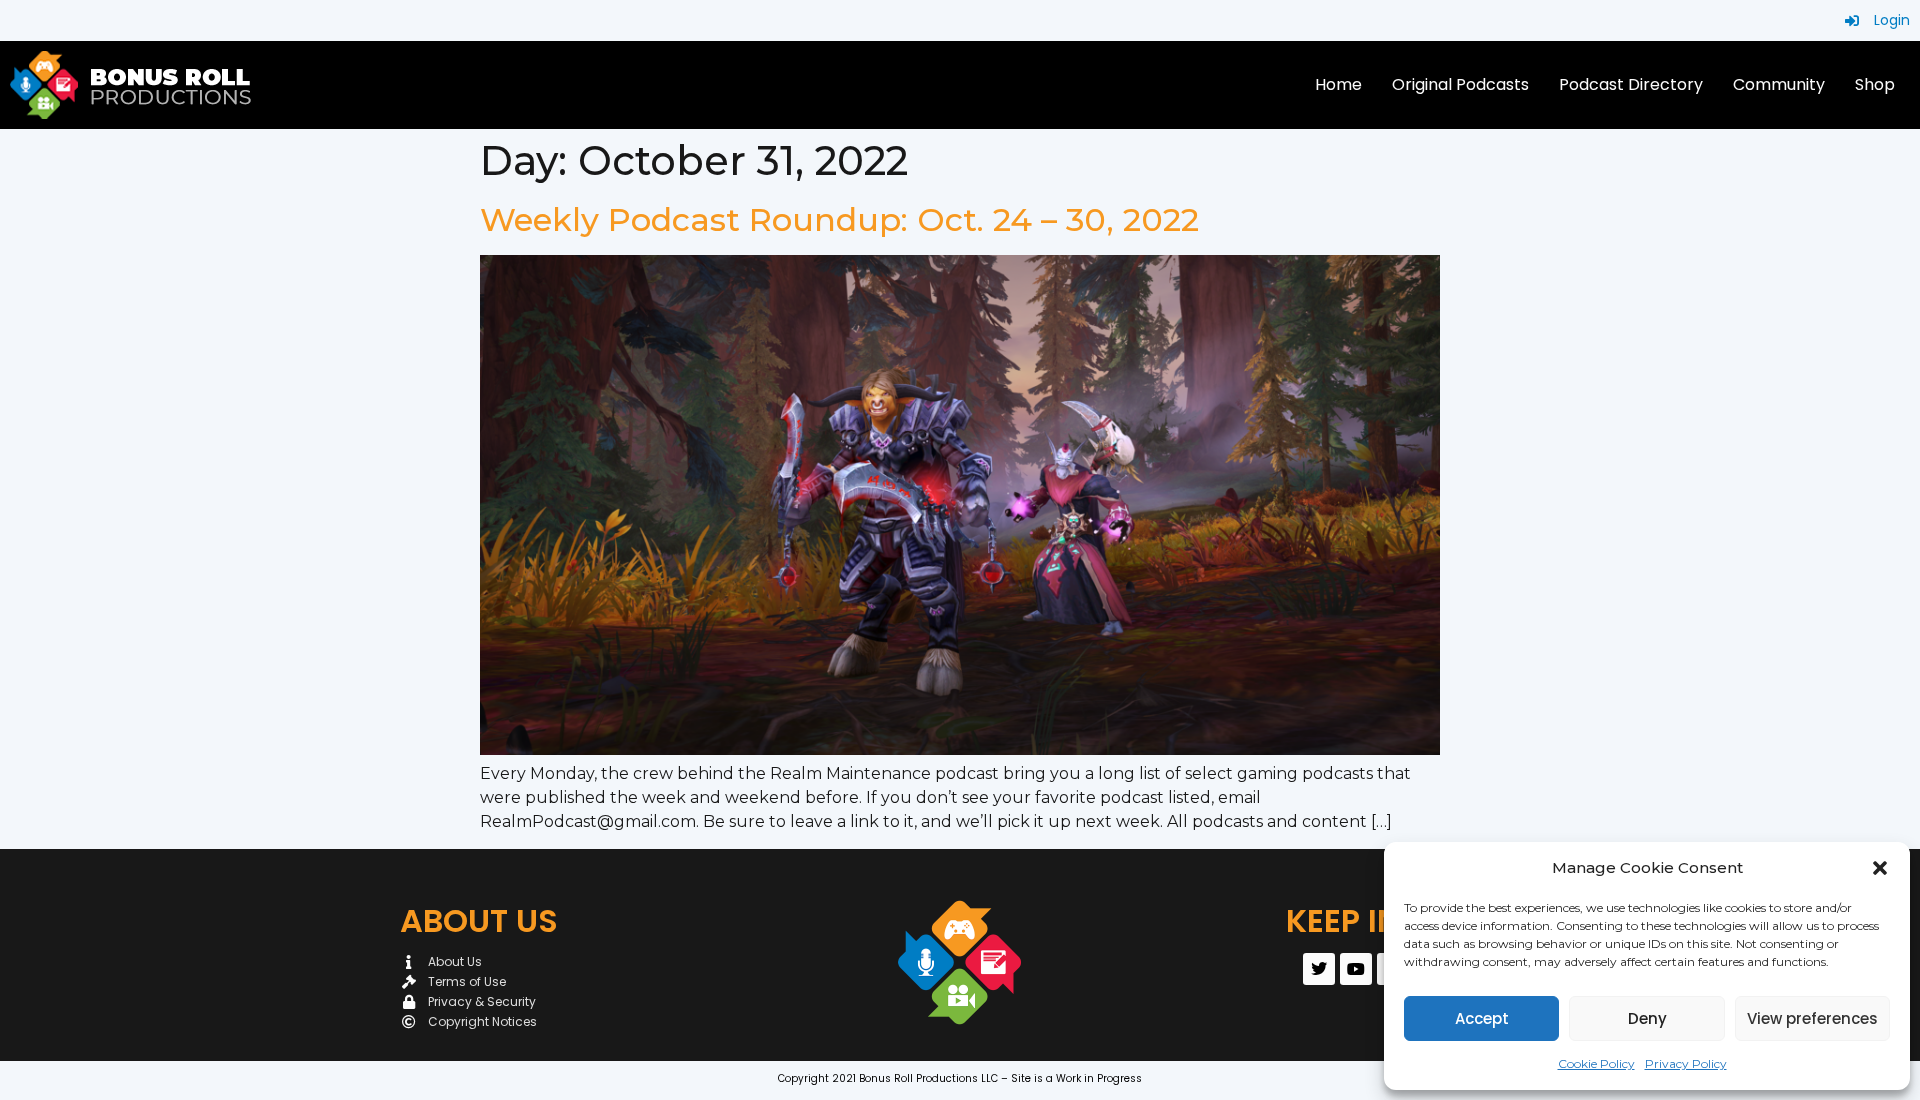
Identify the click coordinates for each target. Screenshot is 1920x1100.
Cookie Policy (1596, 1063)
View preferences (1812, 1018)
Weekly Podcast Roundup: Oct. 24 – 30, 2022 (839, 219)
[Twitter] (1319, 969)
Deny (1647, 1018)
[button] (1880, 868)
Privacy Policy (1686, 1063)
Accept (1482, 1018)
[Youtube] (1356, 969)
